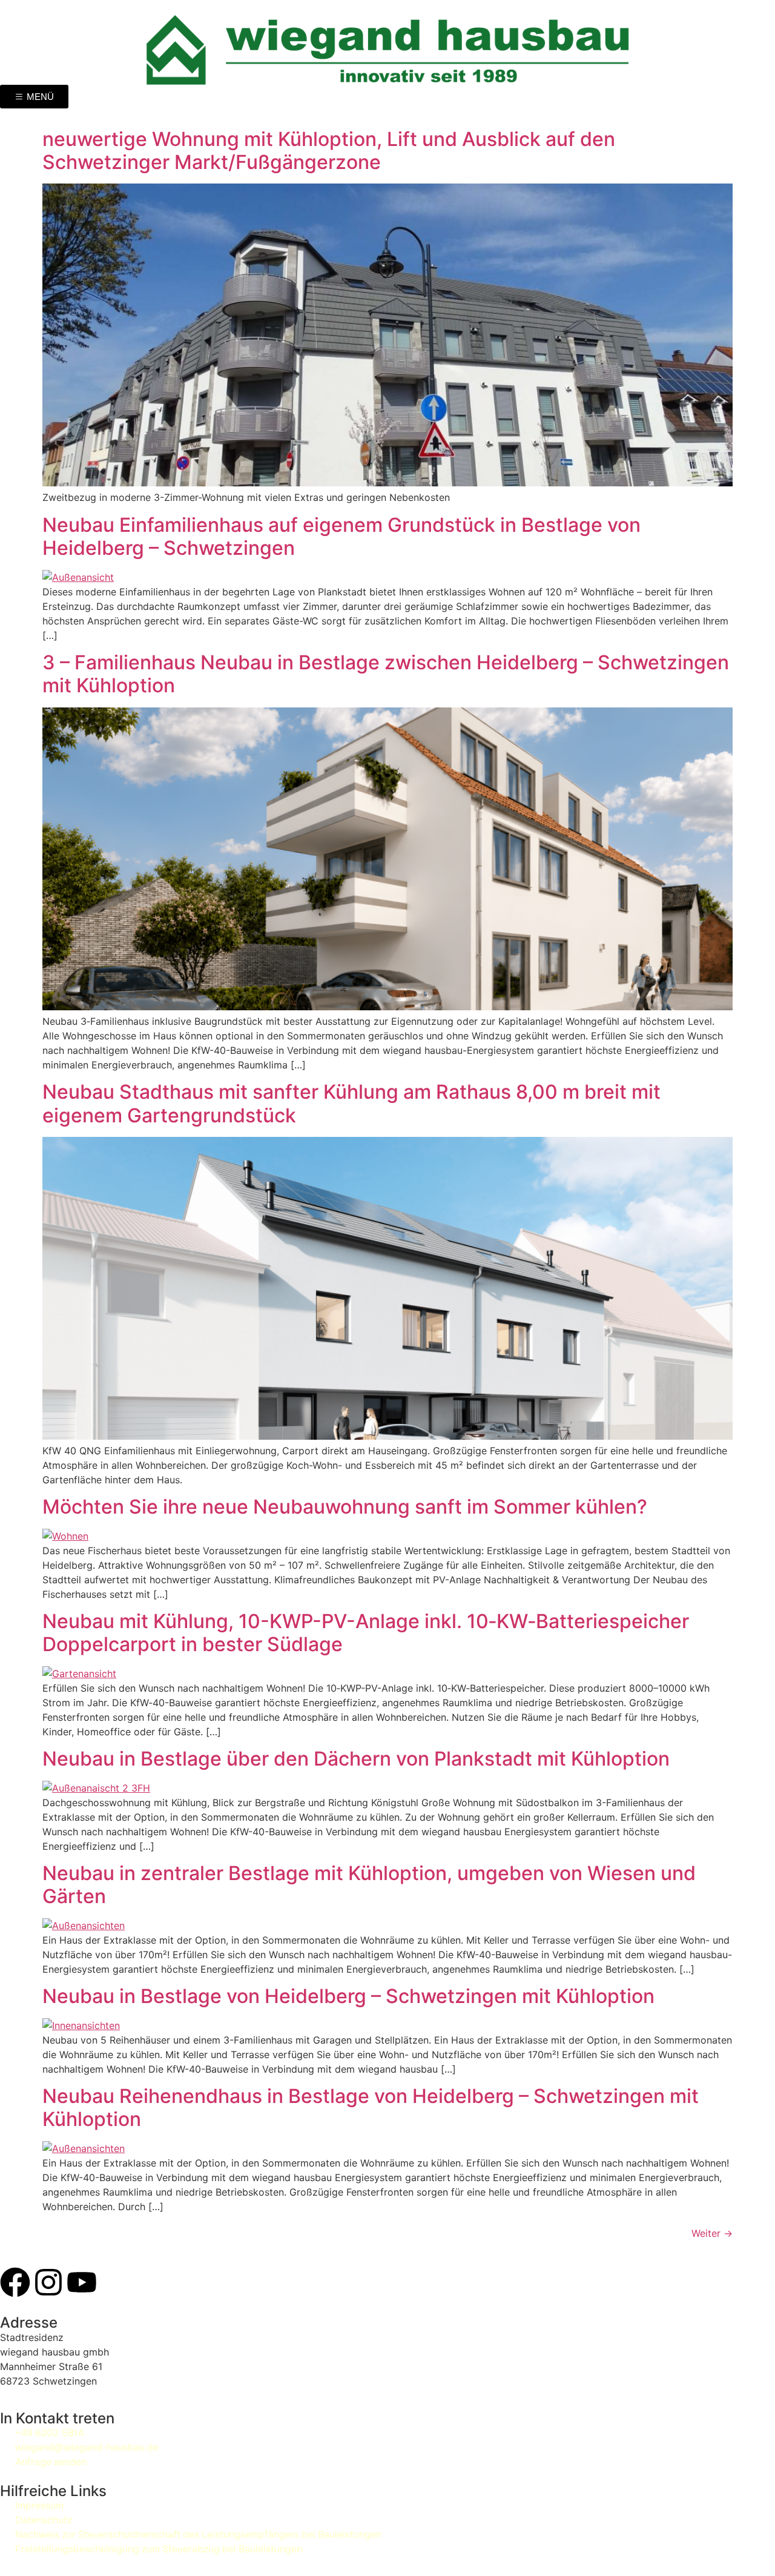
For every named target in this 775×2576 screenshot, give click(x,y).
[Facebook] (15, 2282)
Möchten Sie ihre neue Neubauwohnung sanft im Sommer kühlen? (345, 1507)
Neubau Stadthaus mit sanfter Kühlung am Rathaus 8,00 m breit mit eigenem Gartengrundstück (351, 1103)
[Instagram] (48, 2282)
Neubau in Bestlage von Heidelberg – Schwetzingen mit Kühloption (348, 1996)
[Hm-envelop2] (148, 2282)
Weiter (712, 2233)
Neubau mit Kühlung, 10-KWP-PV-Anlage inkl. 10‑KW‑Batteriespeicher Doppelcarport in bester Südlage (366, 1633)
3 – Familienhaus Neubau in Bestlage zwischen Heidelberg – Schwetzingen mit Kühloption (386, 674)
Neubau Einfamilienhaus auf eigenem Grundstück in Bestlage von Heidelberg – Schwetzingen (341, 536)
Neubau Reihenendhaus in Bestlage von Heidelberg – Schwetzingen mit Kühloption (371, 2107)
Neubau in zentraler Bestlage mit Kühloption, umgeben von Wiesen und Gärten (369, 1885)
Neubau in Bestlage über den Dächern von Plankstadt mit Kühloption (356, 1759)
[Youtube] (82, 2282)
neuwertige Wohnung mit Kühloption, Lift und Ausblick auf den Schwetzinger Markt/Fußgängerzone (329, 151)
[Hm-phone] (115, 2282)
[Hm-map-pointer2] (182, 2282)
